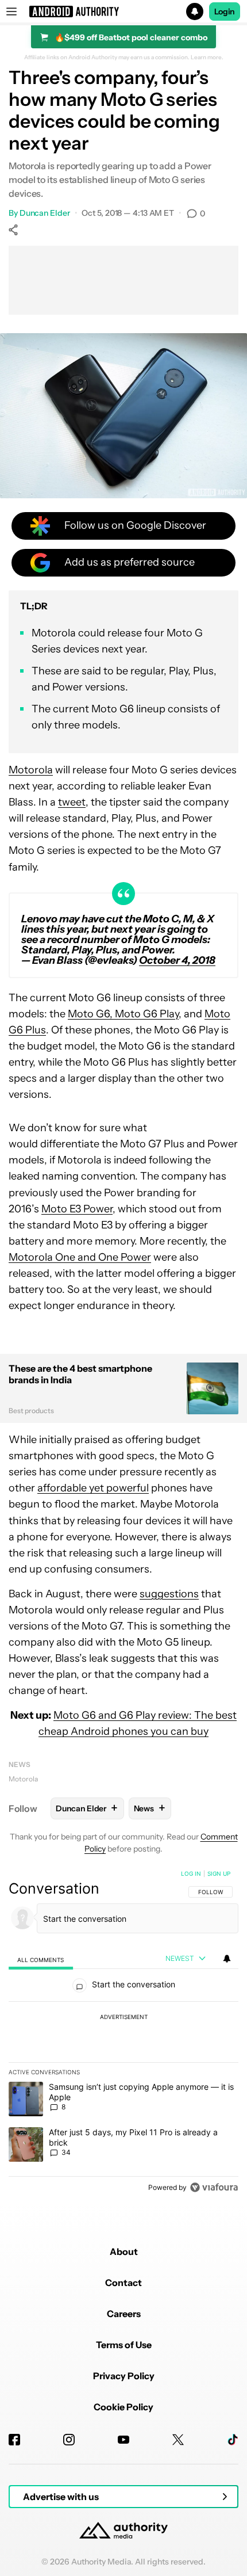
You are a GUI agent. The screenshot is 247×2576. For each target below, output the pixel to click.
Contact (123, 2283)
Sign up (219, 1873)
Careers (124, 2314)
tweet (72, 802)
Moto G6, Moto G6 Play (123, 1014)
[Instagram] (69, 2440)
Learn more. (207, 58)
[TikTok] (233, 2440)
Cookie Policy (123, 2407)
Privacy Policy (124, 2376)
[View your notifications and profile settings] (227, 1959)
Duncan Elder (45, 213)
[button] (123, 12)
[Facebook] (14, 2440)
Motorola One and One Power (80, 1257)
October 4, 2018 (177, 960)
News (20, 1764)
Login (225, 12)
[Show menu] (11, 12)
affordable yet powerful (93, 1488)
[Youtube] (123, 2440)
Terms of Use (124, 2345)
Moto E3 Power (77, 1209)
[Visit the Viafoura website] (214, 2187)
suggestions (169, 1594)
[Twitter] (178, 2440)
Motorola (31, 770)
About (124, 2251)
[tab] (41, 1959)
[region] (123, 2033)
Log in (191, 1873)
